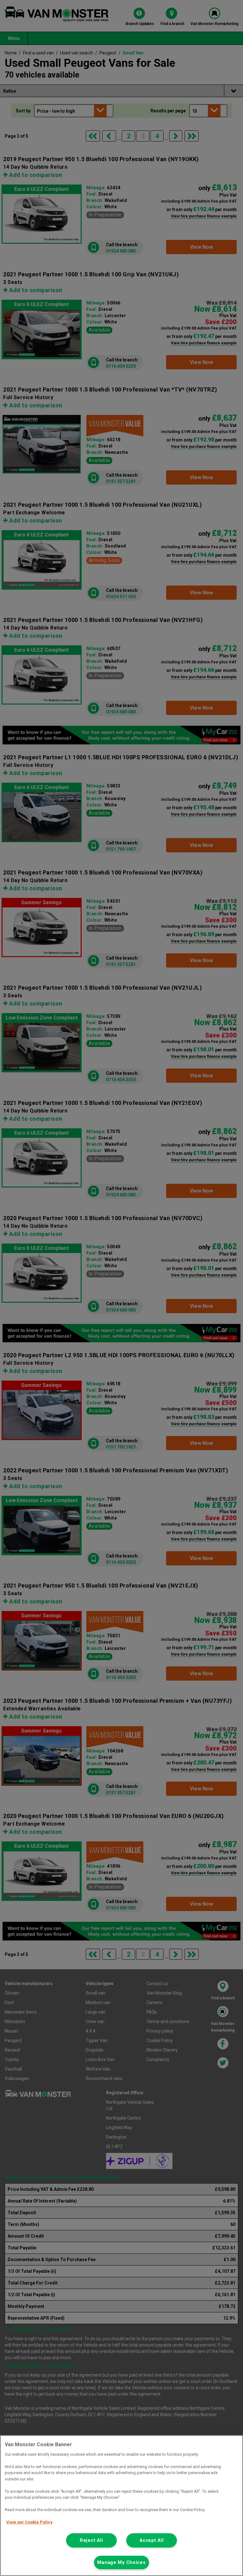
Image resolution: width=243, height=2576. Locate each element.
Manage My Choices (121, 2563)
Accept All (152, 2540)
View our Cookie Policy (29, 2522)
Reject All (91, 2540)
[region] (121, 2506)
